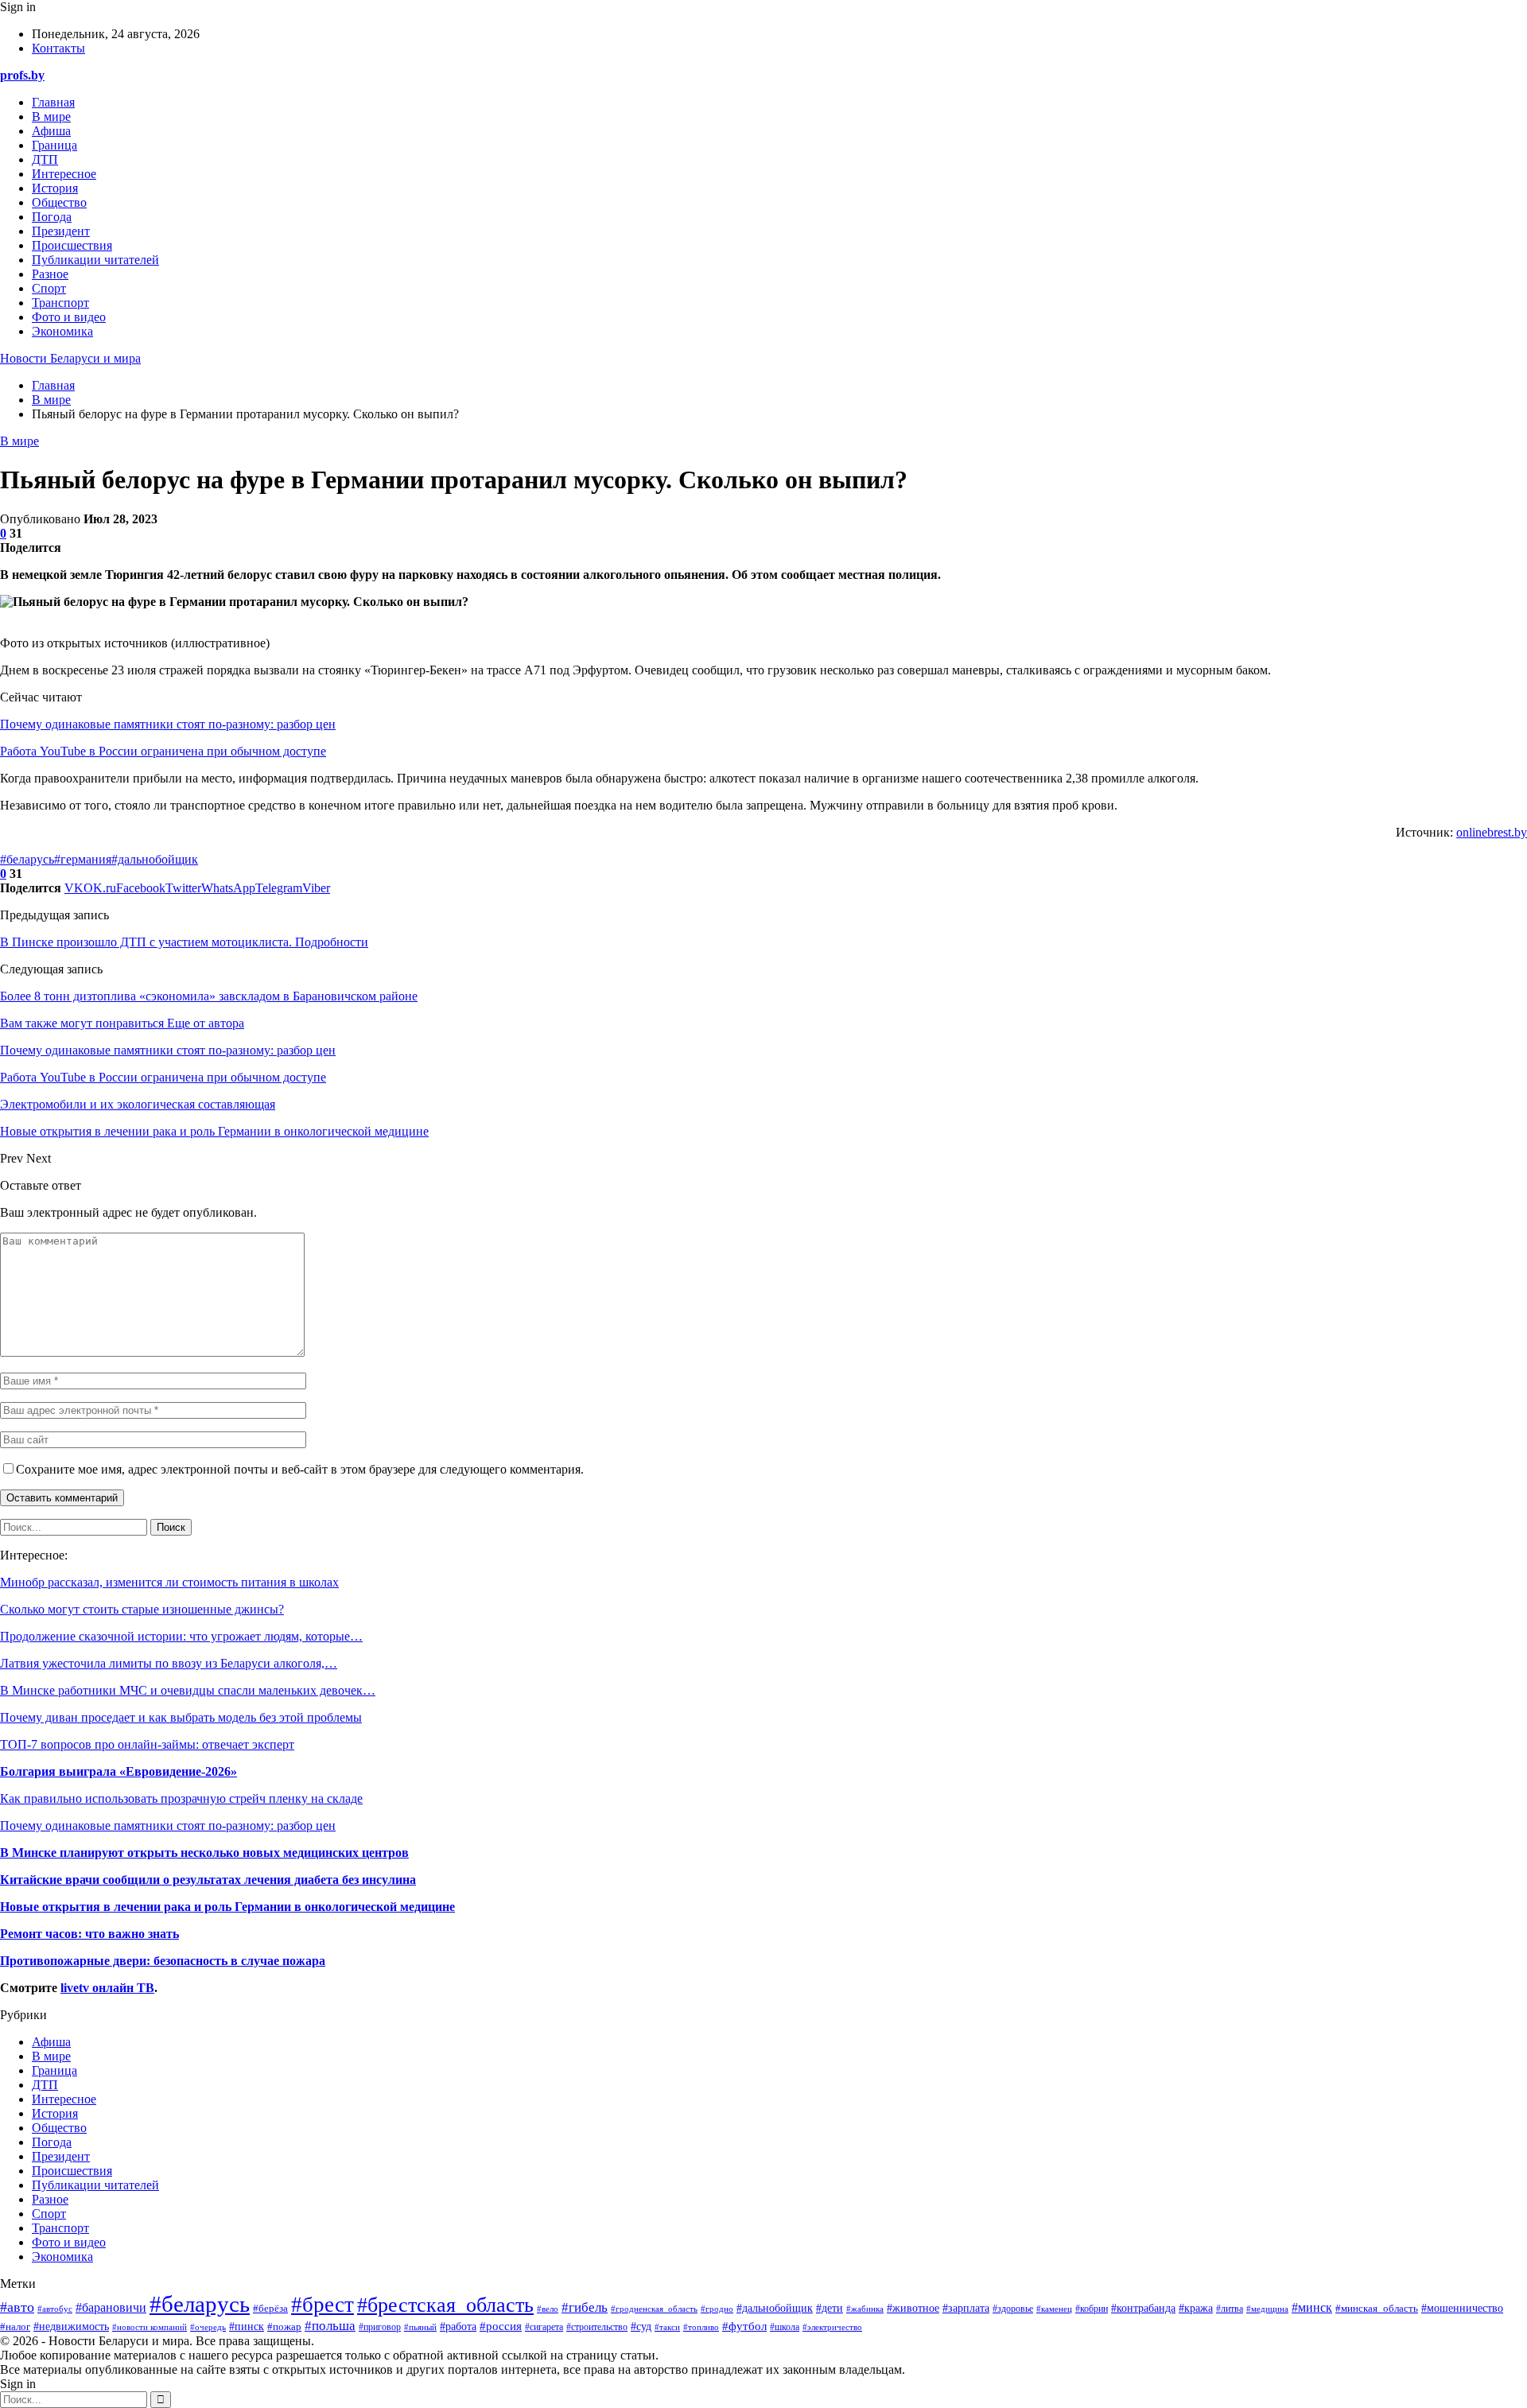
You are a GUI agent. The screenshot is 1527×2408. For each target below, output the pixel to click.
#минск (1312, 2307)
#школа (785, 2327)
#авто (17, 2307)
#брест (322, 2305)
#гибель (585, 2307)
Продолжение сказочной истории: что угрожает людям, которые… (181, 1636)
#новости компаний (150, 2327)
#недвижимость (71, 2326)
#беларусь (27, 859)
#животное (913, 2308)
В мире (51, 117)
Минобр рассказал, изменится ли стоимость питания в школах (169, 1582)
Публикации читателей (95, 260)
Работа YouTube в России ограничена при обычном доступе (163, 751)
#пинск (247, 2326)
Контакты (58, 48)
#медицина (1267, 2309)
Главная (53, 102)
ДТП (45, 159)
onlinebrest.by (1492, 832)
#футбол (744, 2326)
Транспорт (60, 303)
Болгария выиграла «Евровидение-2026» (119, 1771)
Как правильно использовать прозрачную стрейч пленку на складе (181, 1798)
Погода (52, 217)
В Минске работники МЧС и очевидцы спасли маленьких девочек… (188, 1690)
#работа (458, 2326)
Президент (61, 231)
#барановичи (111, 2307)
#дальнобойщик (155, 859)
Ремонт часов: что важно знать (89, 1934)
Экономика (62, 331)
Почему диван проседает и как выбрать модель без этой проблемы (181, 1717)
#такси (667, 2327)
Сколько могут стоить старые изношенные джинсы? (142, 1609)
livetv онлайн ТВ (107, 1988)
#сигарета (544, 2327)
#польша (330, 2325)
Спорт (49, 288)
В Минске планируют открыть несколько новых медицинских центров (204, 1853)
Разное (50, 274)
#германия (83, 859)
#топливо (701, 2327)
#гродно (717, 2309)
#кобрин (1092, 2309)
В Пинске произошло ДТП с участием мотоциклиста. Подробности (184, 942)
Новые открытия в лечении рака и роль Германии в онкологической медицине (227, 1907)
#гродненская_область (654, 2309)
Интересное (64, 174)
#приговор (380, 2327)
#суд (641, 2326)
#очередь (208, 2327)
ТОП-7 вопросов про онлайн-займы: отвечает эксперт (147, 1744)
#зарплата (966, 2308)
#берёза (270, 2309)
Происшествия (72, 245)
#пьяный (420, 2327)
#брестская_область (445, 2305)
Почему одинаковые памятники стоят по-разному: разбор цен (168, 724)
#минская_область (1377, 2309)
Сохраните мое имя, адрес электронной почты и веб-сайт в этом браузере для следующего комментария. (300, 1469)
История (55, 188)
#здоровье (1013, 2309)
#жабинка (865, 2309)
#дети (830, 2308)
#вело (548, 2309)
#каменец (1054, 2309)
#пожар (284, 2326)
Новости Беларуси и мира (70, 358)
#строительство (597, 2327)
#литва (1230, 2309)
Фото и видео (69, 317)
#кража (1196, 2308)
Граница (54, 145)
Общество (59, 202)
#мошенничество (1462, 2308)
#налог (15, 2326)
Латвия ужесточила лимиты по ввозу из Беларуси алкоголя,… (169, 1663)
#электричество (832, 2327)
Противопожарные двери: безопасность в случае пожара (163, 1961)
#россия (501, 2326)
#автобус (55, 2309)
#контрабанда (1143, 2308)
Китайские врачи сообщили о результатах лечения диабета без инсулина (208, 1880)
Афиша (51, 131)
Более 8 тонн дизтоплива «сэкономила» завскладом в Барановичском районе (209, 996)
